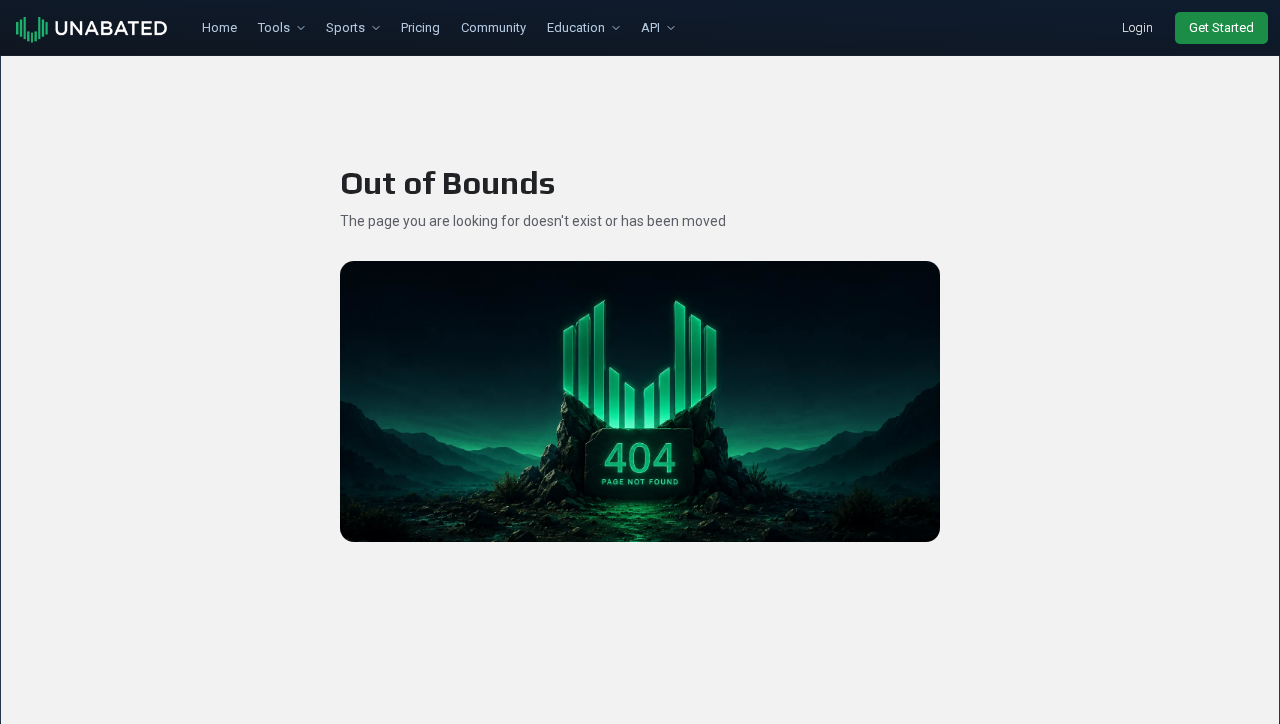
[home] (93, 28)
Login (1137, 27)
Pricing (420, 27)
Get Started (1221, 27)
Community (493, 27)
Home (219, 27)
